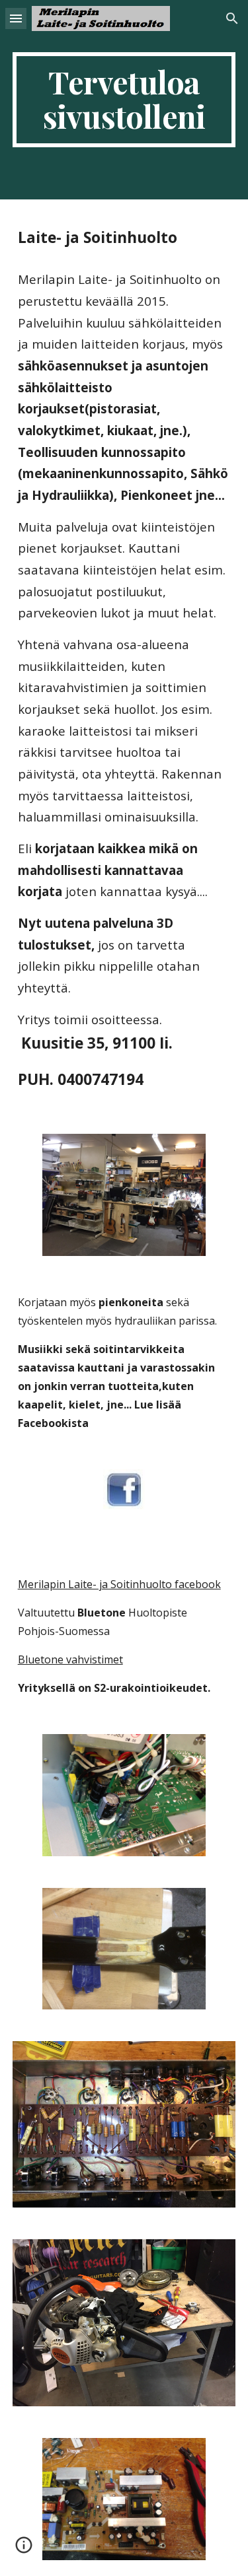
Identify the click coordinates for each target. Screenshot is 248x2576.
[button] (16, 18)
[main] (124, 100)
